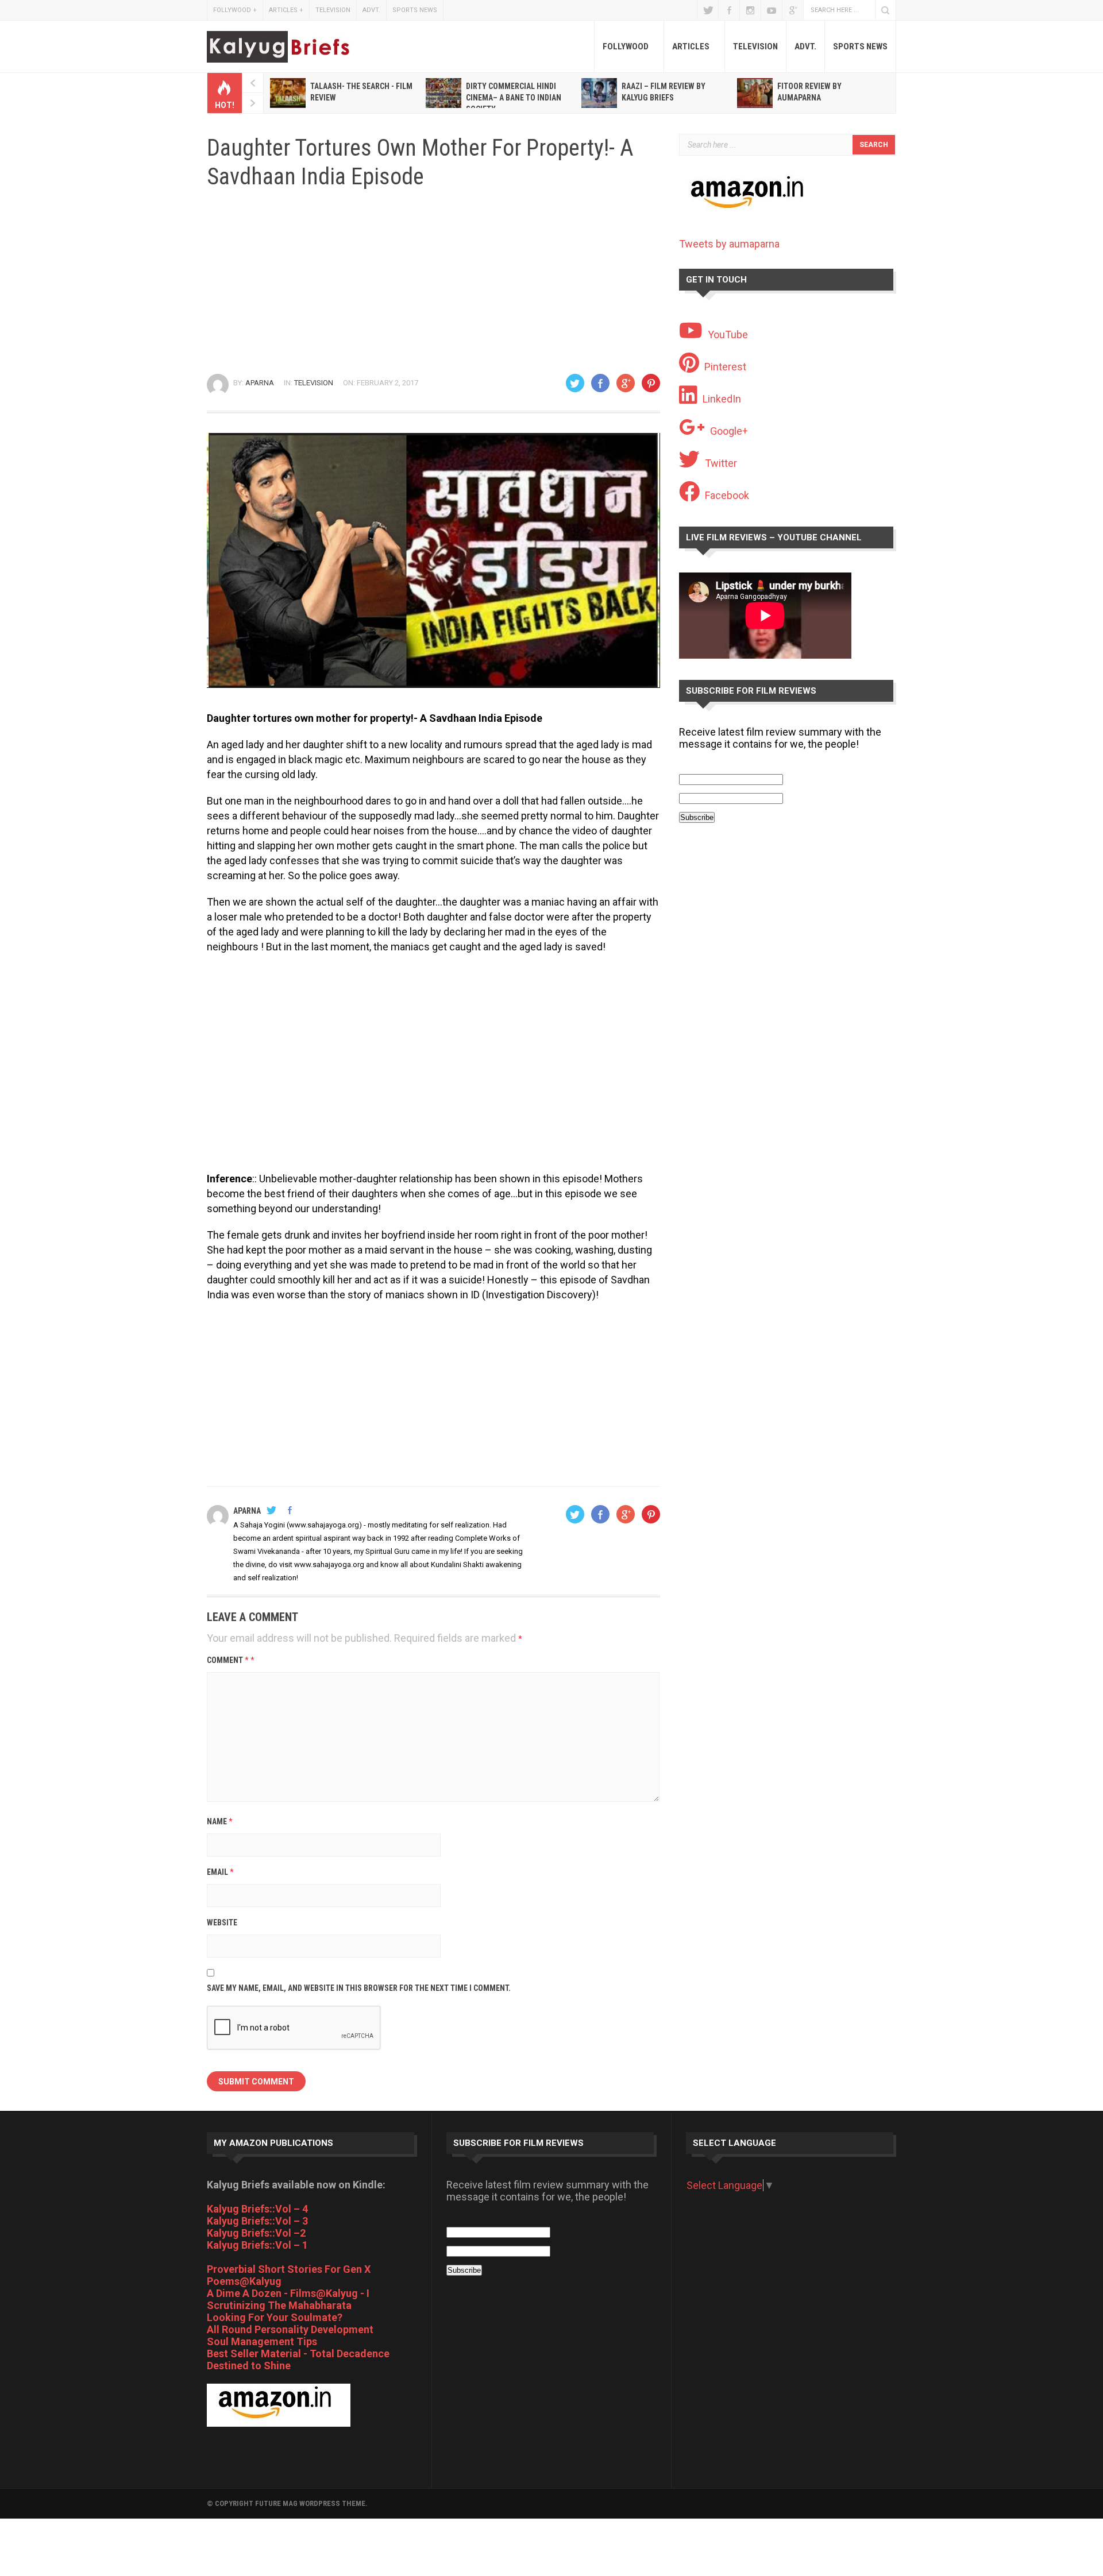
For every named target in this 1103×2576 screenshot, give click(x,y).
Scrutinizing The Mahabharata (279, 2305)
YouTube (772, 10)
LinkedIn (722, 399)
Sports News (415, 10)
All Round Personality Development (290, 2329)
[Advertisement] (433, 282)
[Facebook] (600, 383)
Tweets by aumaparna (729, 244)
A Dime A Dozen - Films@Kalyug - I (288, 2293)
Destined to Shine (249, 2366)
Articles (286, 10)
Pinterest (725, 367)
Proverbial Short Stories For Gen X (289, 2269)
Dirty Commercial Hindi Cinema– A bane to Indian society (514, 98)
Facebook (729, 10)
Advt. (371, 10)
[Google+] (626, 383)
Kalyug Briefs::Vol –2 (256, 2233)
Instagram (750, 10)
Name (220, 1821)
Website (222, 1923)
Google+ (793, 10)
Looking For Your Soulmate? (275, 2317)
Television (333, 10)
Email (220, 1872)
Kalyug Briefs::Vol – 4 (257, 2209)
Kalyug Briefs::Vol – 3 (257, 2221)
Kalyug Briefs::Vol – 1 (257, 2245)
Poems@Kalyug (244, 2281)
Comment (231, 1660)
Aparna (260, 383)
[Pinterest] (651, 383)
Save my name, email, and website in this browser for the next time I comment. (359, 1988)
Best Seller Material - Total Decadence (298, 2353)
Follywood (235, 10)
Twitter (708, 10)
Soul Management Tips (262, 2341)
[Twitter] (575, 383)
